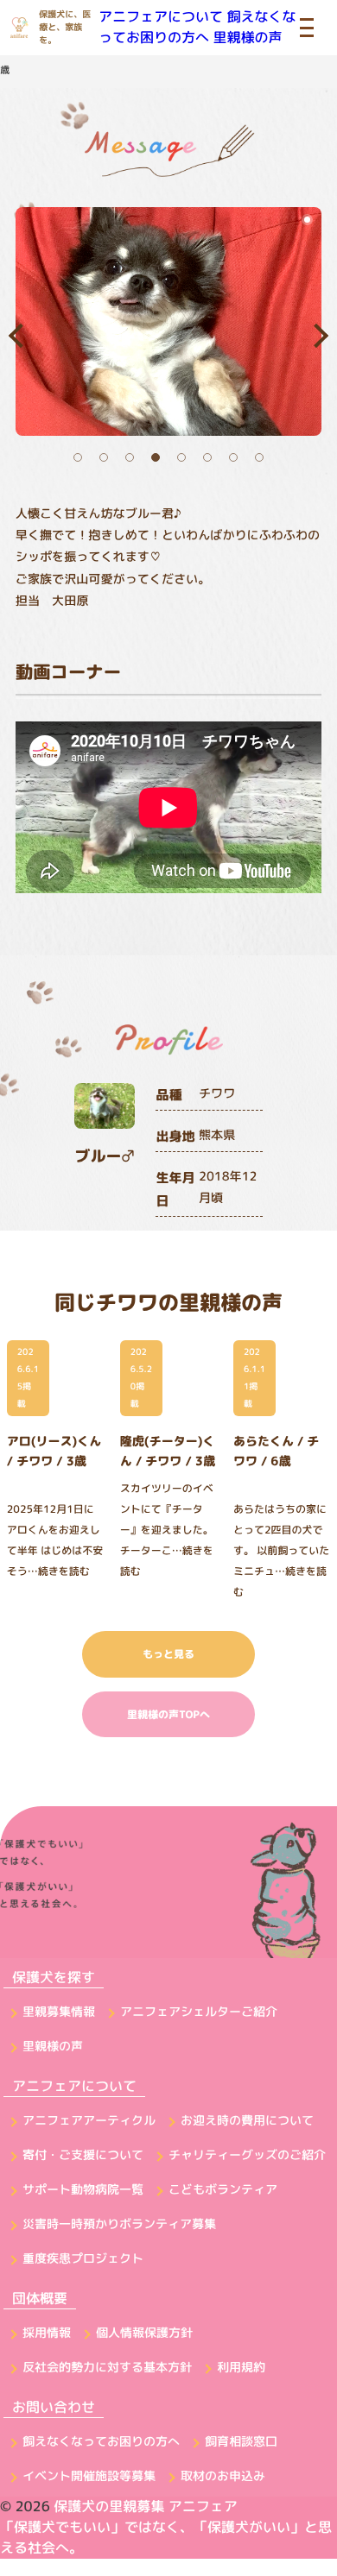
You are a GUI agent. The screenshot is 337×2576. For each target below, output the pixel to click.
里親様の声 (247, 38)
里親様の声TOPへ (168, 1714)
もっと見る (168, 1654)
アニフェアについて (161, 17)
